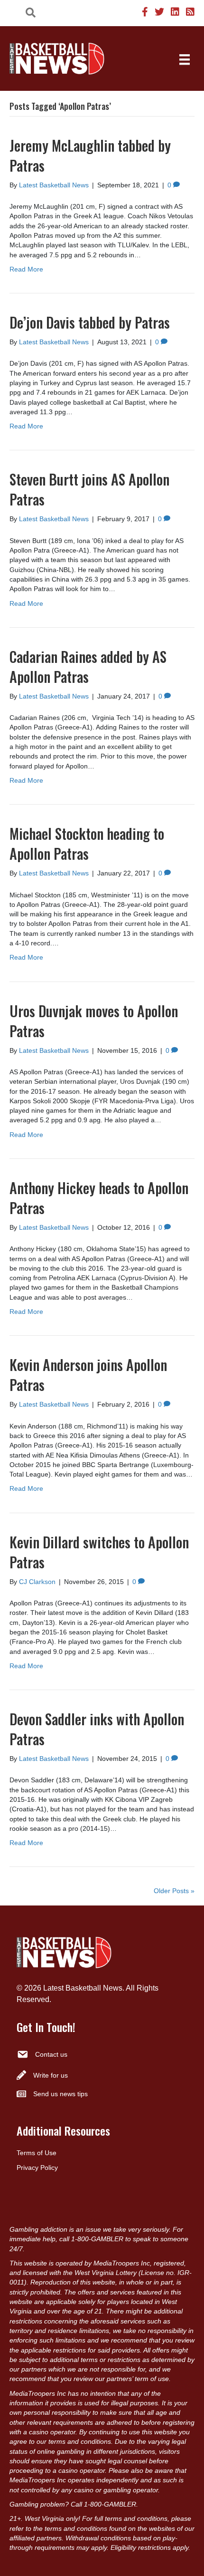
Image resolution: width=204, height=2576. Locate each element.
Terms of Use (37, 2153)
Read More (26, 269)
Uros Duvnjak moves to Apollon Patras (94, 1021)
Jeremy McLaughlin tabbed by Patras (90, 155)
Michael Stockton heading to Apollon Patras (87, 843)
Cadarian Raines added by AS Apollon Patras (88, 666)
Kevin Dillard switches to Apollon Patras (99, 1552)
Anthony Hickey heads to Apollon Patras (99, 1198)
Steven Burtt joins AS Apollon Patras (89, 489)
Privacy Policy (37, 2168)
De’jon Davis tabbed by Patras (90, 322)
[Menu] (185, 59)
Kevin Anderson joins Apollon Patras (88, 1375)
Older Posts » (174, 1891)
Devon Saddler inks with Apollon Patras (97, 1729)
